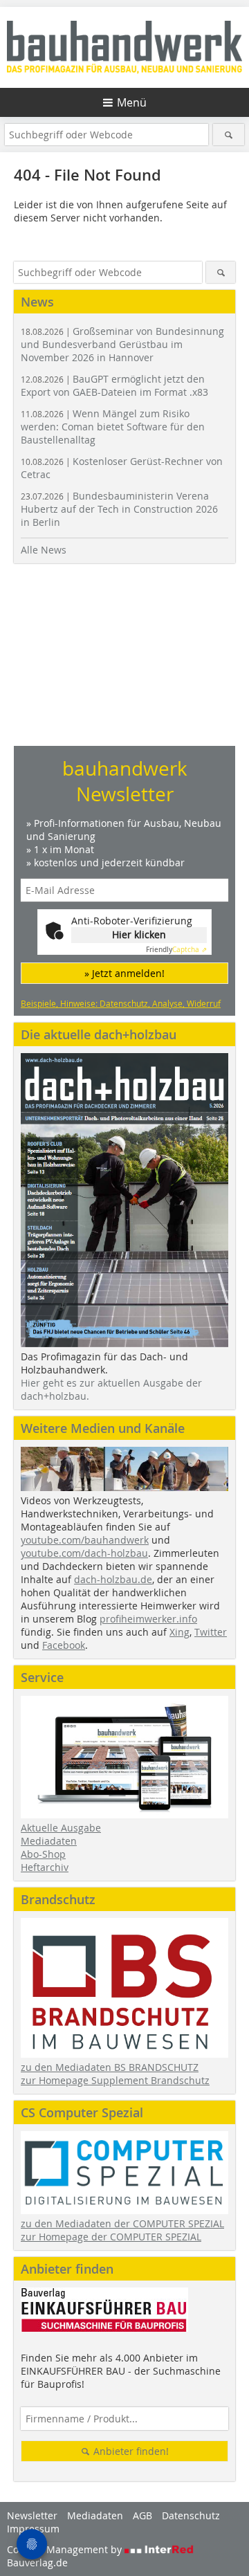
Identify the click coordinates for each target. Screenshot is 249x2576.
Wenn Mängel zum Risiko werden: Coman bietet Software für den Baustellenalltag (113, 427)
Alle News (44, 550)
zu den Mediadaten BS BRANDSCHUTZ (110, 2067)
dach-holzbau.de (113, 1579)
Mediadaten (49, 1841)
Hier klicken (139, 934)
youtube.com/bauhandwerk (85, 1540)
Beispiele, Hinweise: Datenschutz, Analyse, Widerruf (121, 1003)
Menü (132, 102)
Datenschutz (191, 2515)
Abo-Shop (43, 1854)
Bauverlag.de (37, 2563)
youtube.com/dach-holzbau (84, 1553)
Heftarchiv (45, 1867)
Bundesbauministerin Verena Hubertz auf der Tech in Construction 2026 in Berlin (119, 509)
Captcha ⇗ (176, 950)
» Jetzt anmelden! (124, 973)
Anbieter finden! (130, 2451)
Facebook (64, 1645)
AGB (142, 2515)
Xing (179, 1632)
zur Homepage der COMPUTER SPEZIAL (111, 2237)
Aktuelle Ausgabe (61, 1828)
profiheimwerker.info (148, 1619)
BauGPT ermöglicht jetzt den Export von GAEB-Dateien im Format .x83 (114, 385)
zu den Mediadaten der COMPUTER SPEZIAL (122, 2223)
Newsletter (32, 2515)
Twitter (211, 1632)
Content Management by (66, 2549)
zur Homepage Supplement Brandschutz (115, 2080)
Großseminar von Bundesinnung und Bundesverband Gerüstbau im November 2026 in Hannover (122, 344)
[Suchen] (229, 135)
